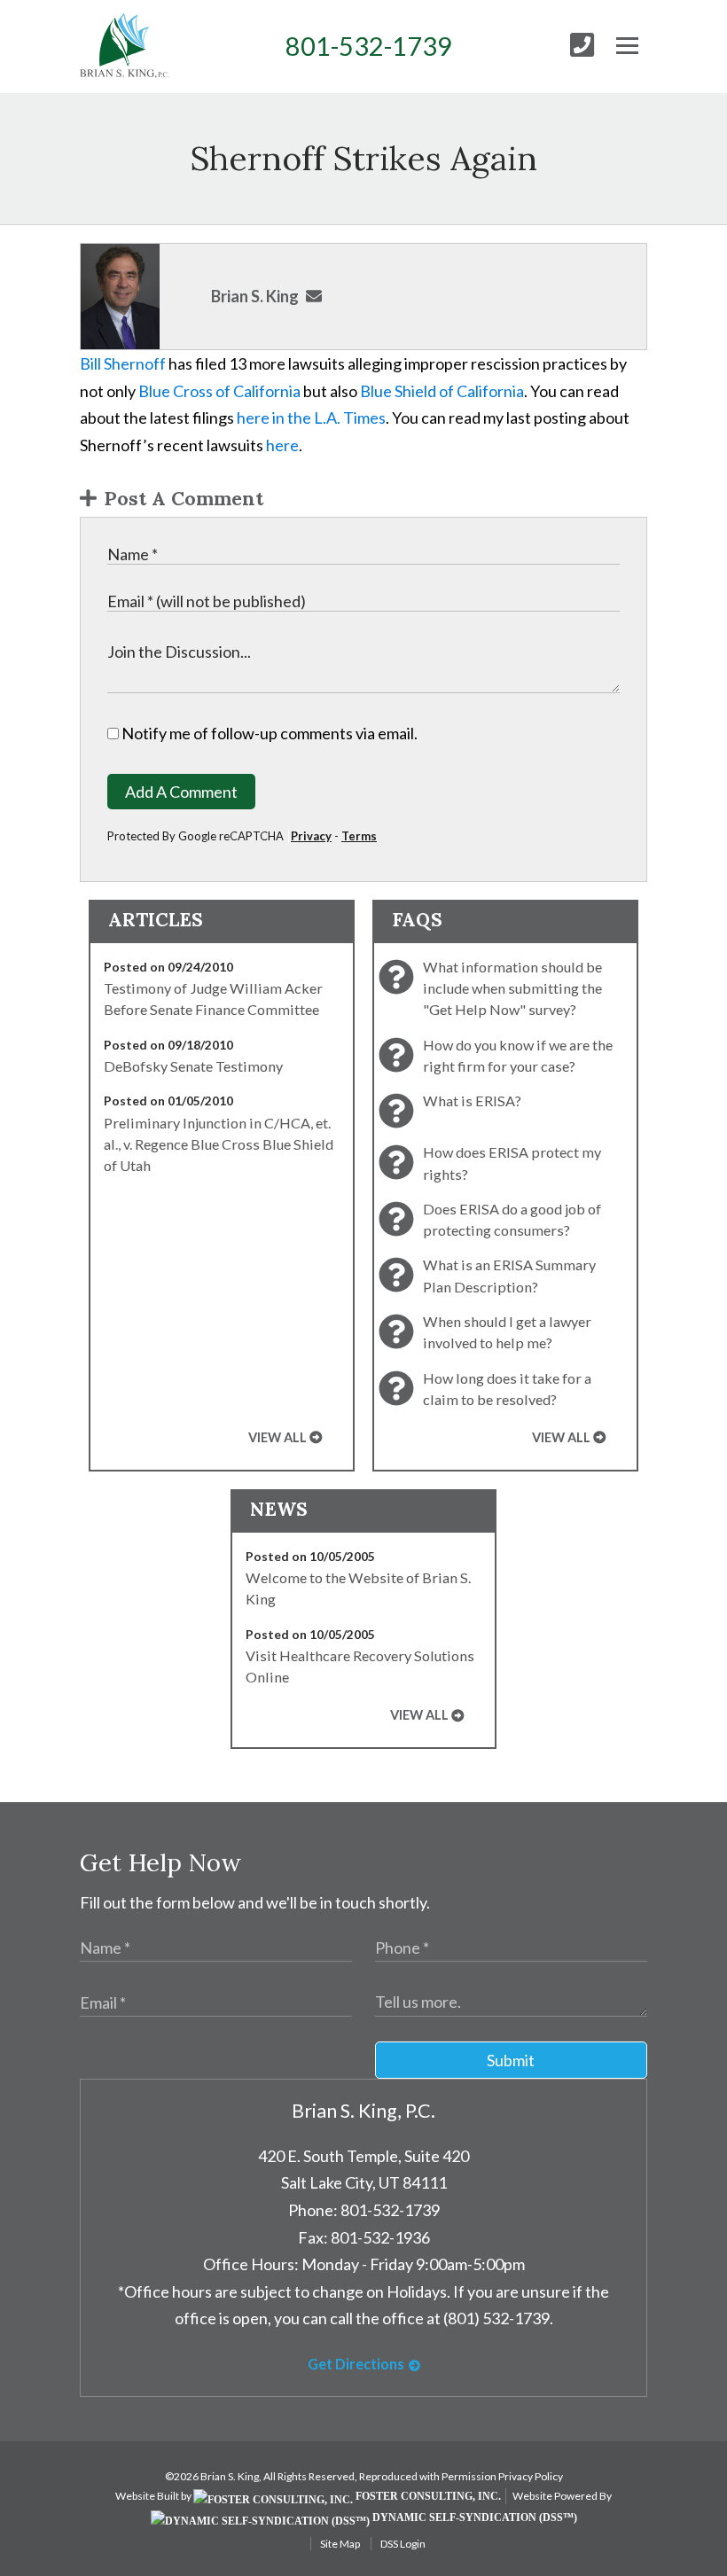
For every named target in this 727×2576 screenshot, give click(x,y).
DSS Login (403, 2544)
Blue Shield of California (442, 391)
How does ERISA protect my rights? (512, 1163)
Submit (511, 2060)
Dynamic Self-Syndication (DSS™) (473, 2517)
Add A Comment (181, 792)
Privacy (311, 836)
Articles (156, 920)
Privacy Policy (531, 2476)
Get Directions (356, 2364)
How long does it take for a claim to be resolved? (507, 1389)
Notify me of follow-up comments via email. (268, 733)
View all (278, 1437)
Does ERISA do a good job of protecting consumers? (512, 1219)
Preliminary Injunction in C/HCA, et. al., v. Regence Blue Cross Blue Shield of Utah (219, 1144)
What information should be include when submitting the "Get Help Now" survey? (512, 988)
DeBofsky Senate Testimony (193, 1066)
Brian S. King (255, 296)
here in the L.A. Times (311, 418)
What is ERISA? (472, 1101)
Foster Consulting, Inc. (427, 2496)
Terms (359, 836)
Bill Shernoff (123, 363)
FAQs (417, 920)
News (279, 1509)
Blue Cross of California (219, 391)
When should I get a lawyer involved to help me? (507, 1332)
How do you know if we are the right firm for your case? (518, 1055)
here (282, 445)
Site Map (340, 2544)
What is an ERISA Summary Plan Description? (509, 1275)
